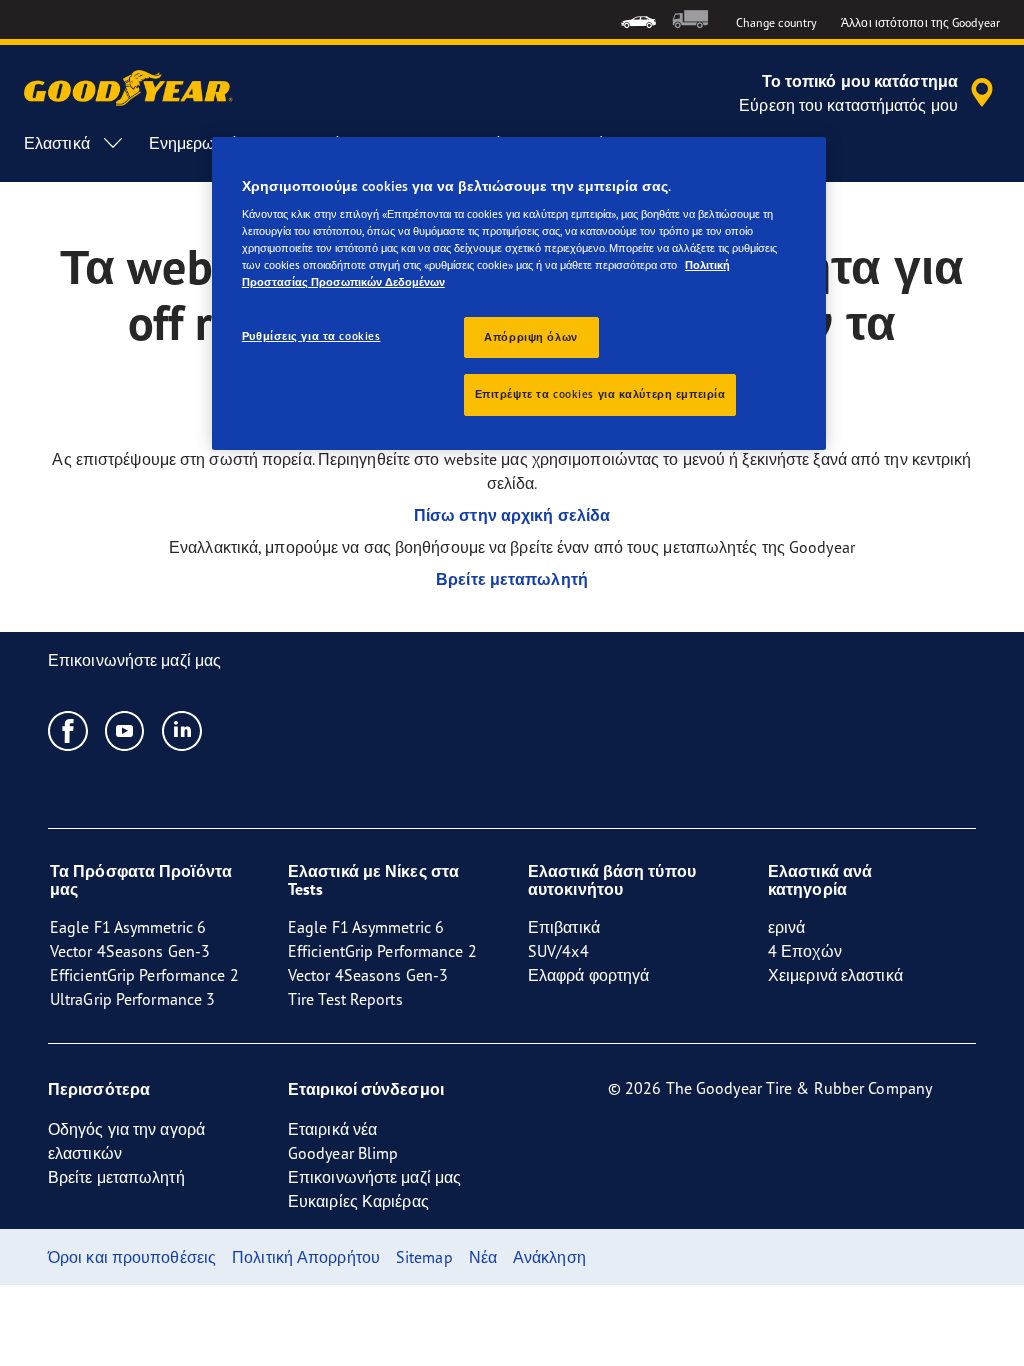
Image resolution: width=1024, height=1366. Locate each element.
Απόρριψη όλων (530, 337)
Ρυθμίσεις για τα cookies (311, 336)
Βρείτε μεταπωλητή (512, 579)
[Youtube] (125, 730)
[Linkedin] (182, 730)
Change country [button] (776, 22)
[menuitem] (638, 19)
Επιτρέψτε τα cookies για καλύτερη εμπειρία (600, 394)
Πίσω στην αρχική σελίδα (512, 515)
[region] (519, 294)
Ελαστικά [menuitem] (57, 143)
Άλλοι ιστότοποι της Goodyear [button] (920, 22)
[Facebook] (68, 730)
